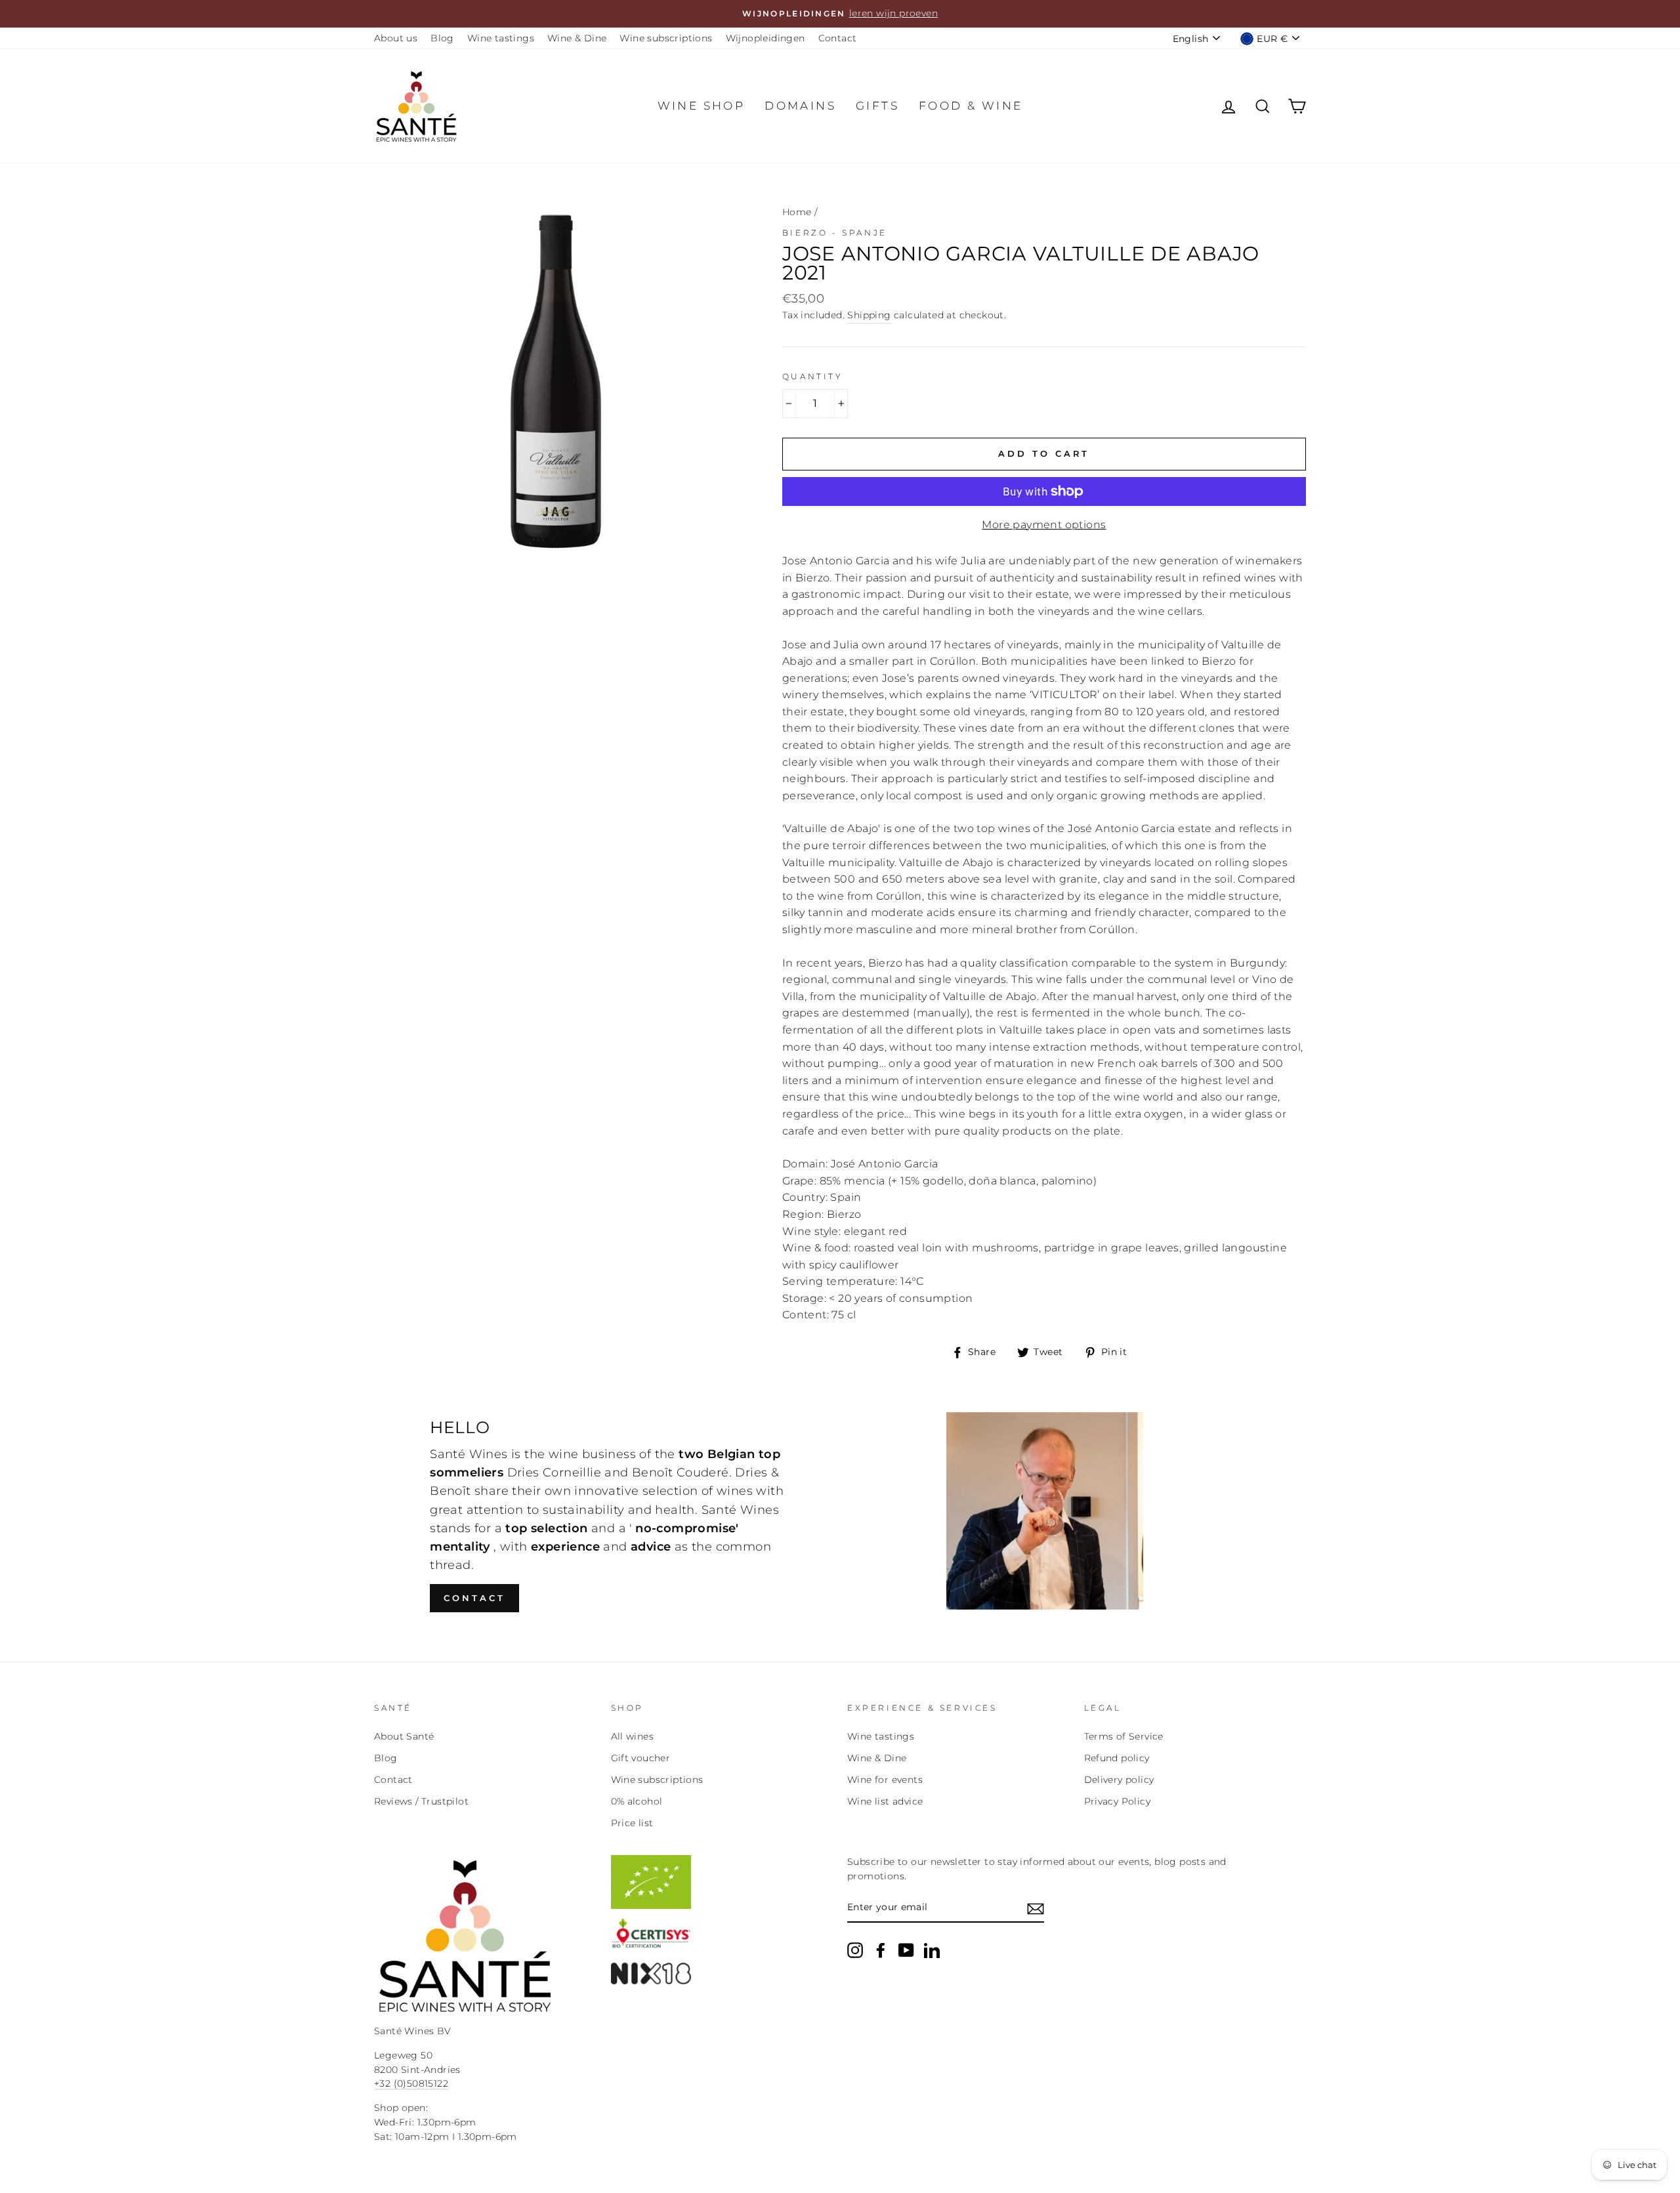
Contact (838, 38)
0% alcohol (637, 1801)
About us (396, 38)
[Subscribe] (1036, 1908)
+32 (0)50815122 (411, 2083)
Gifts (877, 106)
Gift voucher (641, 1758)
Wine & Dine (577, 38)
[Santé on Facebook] (881, 1950)
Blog (442, 38)
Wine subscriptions (666, 38)
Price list (632, 1823)
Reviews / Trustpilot (421, 1801)
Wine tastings (501, 38)
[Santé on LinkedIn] (932, 1950)
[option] (840, 14)
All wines (633, 1736)
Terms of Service (1124, 1736)
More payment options (1044, 525)
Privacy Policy (1118, 1801)
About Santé (404, 1736)
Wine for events (885, 1780)
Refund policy (1117, 1758)
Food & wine (971, 106)
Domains (800, 106)
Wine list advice (885, 1801)
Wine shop (702, 106)
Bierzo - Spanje (835, 233)
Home (797, 212)
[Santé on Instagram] (855, 1950)
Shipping (869, 315)
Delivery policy (1119, 1780)
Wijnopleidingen (766, 38)
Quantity (813, 376)
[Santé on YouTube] (906, 1950)
